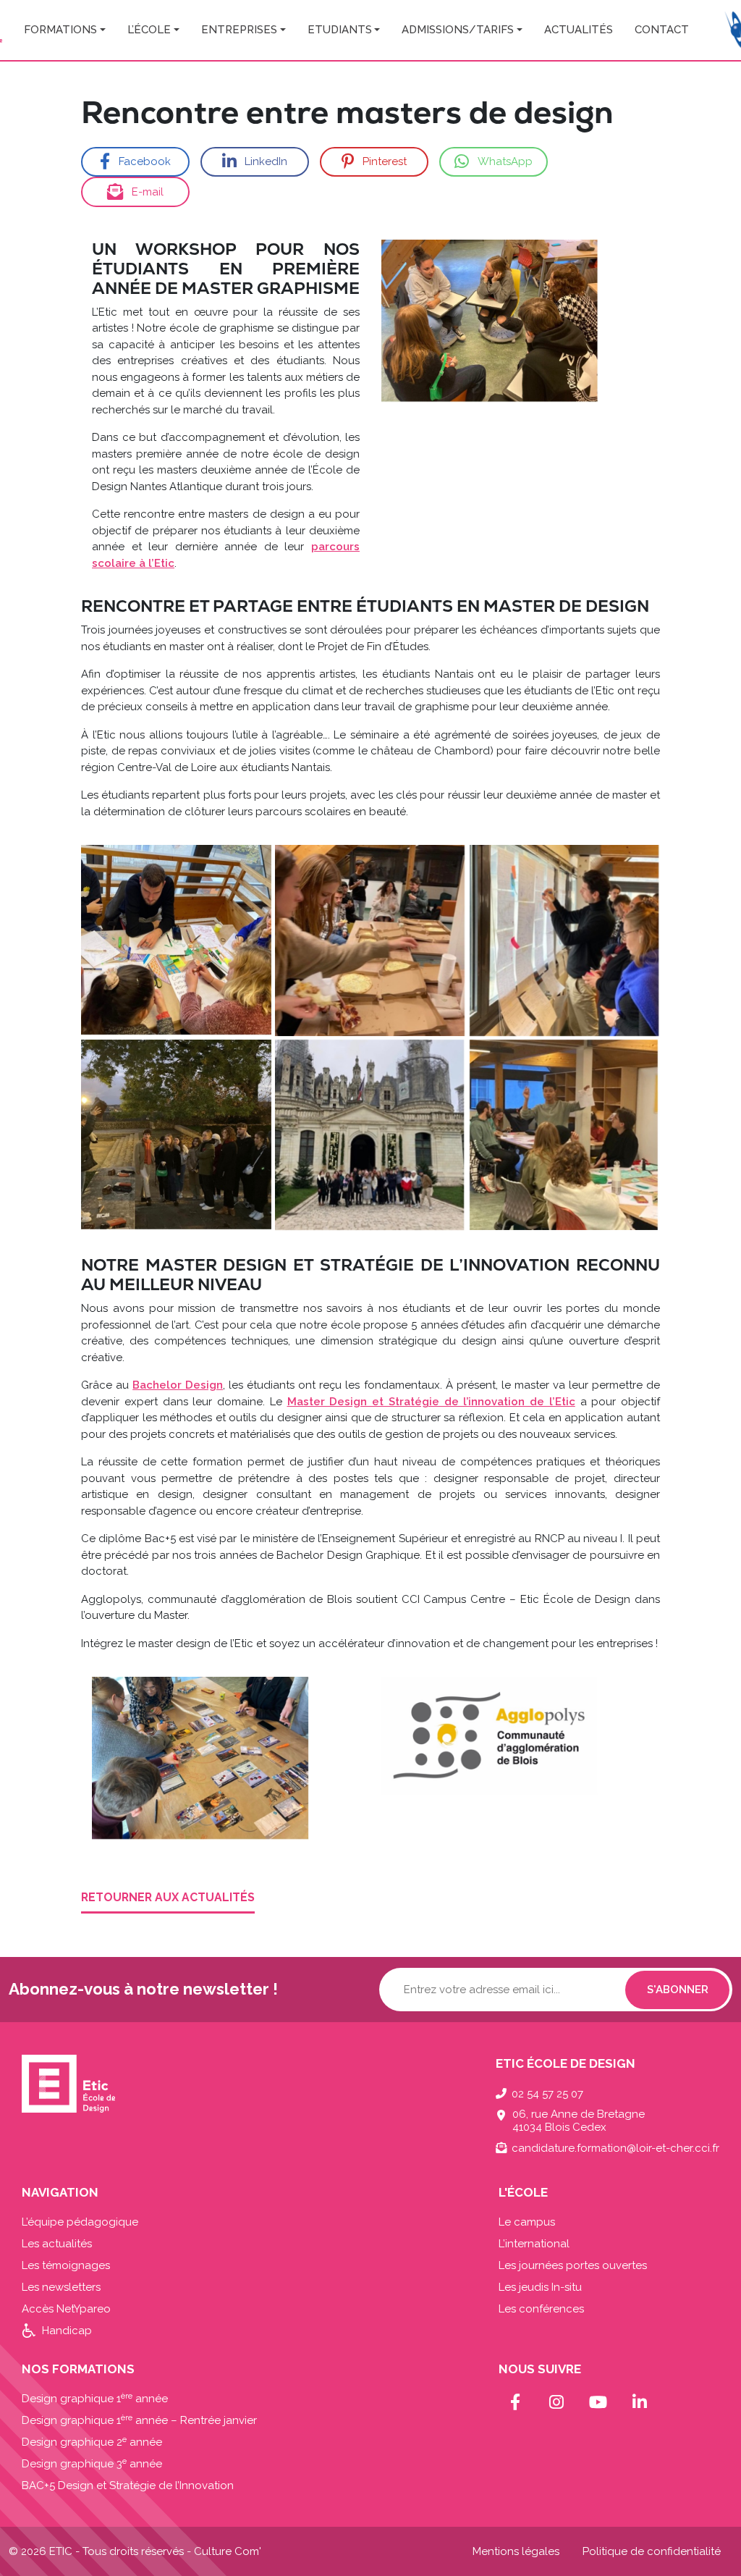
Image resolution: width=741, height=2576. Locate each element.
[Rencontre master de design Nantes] (565, 1135)
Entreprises (239, 30)
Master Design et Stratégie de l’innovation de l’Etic (431, 1402)
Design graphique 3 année (92, 2464)
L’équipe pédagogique (80, 2222)
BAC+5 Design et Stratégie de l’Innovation (128, 2485)
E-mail (148, 192)
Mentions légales (516, 2551)
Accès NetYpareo (66, 2309)
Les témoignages (66, 2265)
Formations (60, 30)
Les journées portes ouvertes (573, 2265)
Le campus (527, 2222)
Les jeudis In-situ (540, 2287)
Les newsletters (61, 2287)
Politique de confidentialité (652, 2551)
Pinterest (385, 161)
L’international (534, 2244)
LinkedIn (266, 161)
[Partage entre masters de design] (370, 940)
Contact (662, 30)
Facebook (145, 161)
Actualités (579, 30)
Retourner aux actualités (168, 1897)
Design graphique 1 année (95, 2399)
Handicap (67, 2331)
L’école (149, 30)
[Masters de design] (176, 940)
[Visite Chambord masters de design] (370, 1135)
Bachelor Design (178, 1385)
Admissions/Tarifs (458, 30)
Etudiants (340, 30)
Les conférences (541, 2309)
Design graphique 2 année (92, 2442)
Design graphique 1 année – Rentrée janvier (139, 2420)
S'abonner (678, 1990)
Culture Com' (228, 2551)
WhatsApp (505, 161)
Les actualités (57, 2244)
